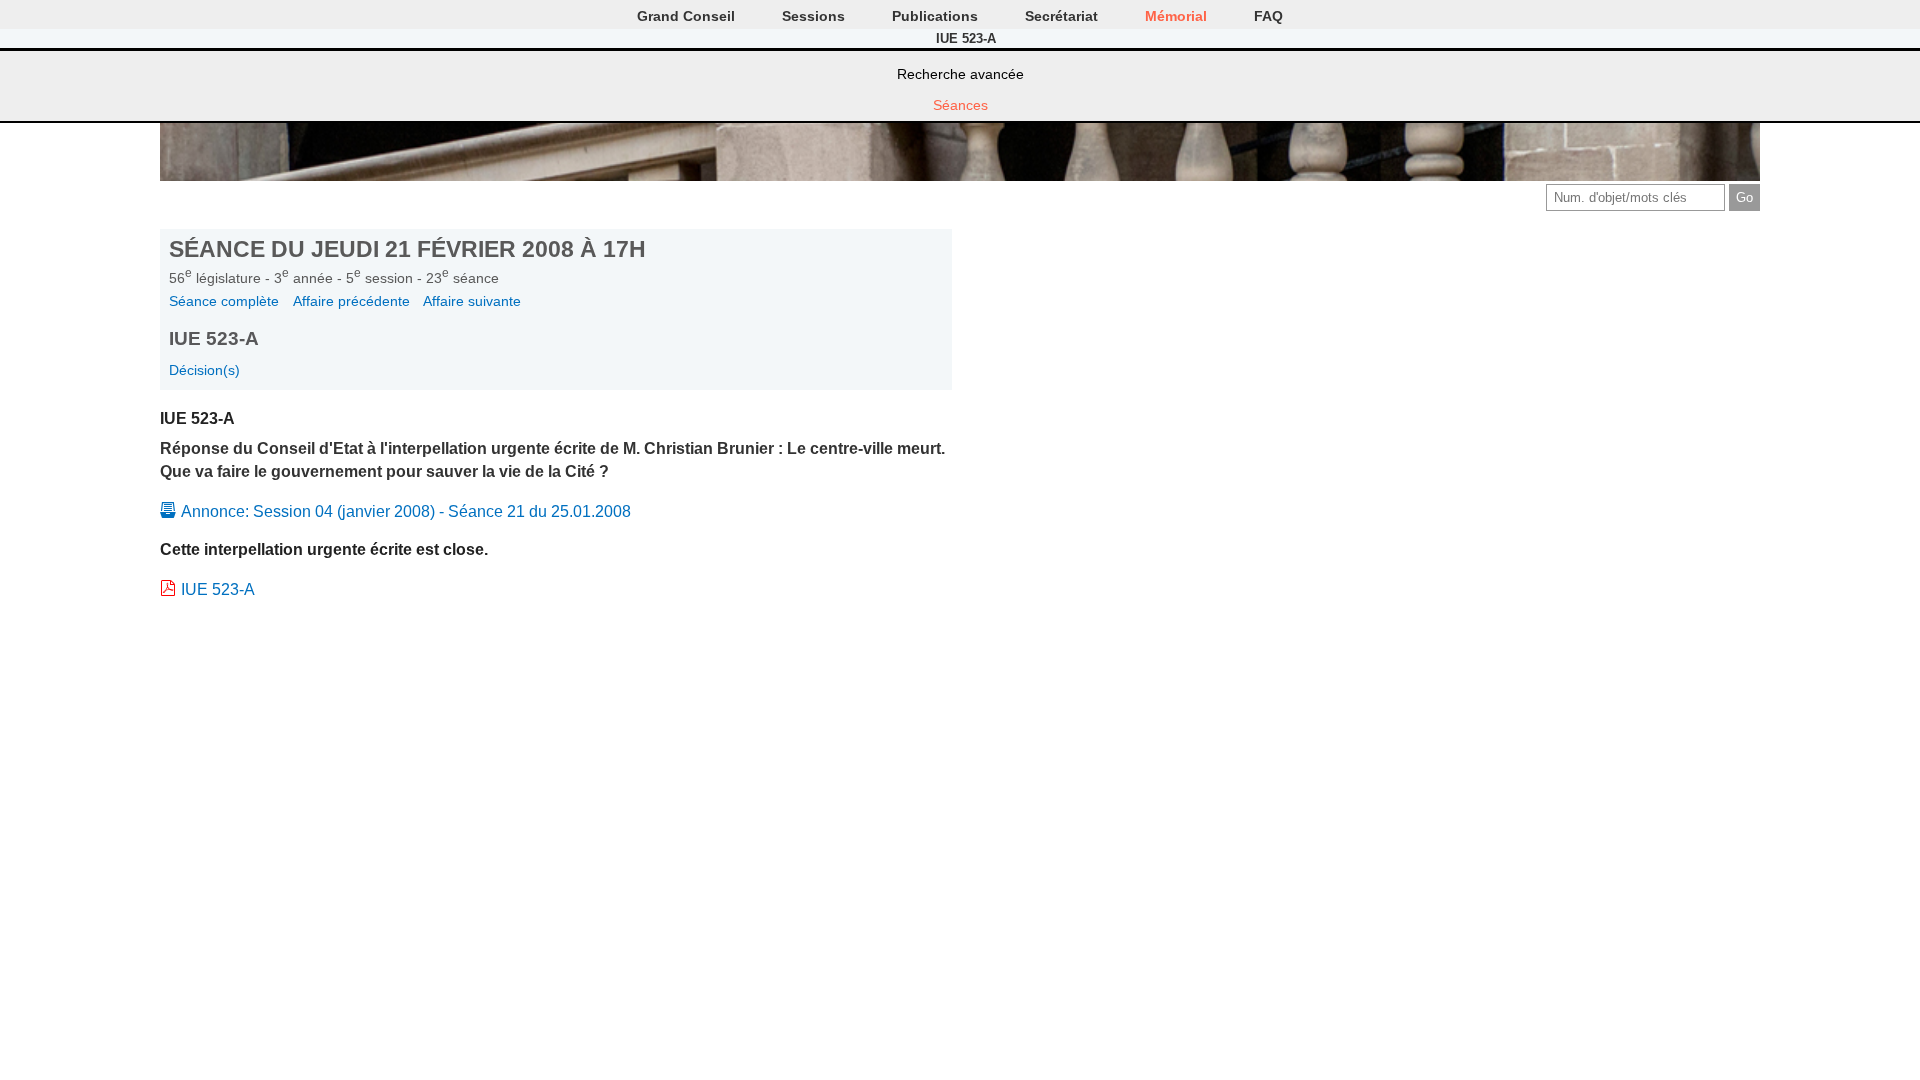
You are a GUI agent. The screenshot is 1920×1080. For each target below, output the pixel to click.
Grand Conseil (686, 16)
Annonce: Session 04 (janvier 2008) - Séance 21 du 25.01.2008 (406, 511)
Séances (960, 105)
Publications (935, 16)
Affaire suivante (472, 301)
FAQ (1268, 16)
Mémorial (1176, 16)
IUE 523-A (218, 589)
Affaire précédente (351, 301)
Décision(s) (204, 370)
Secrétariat (1061, 16)
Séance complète (224, 301)
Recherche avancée (960, 74)
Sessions (813, 16)
